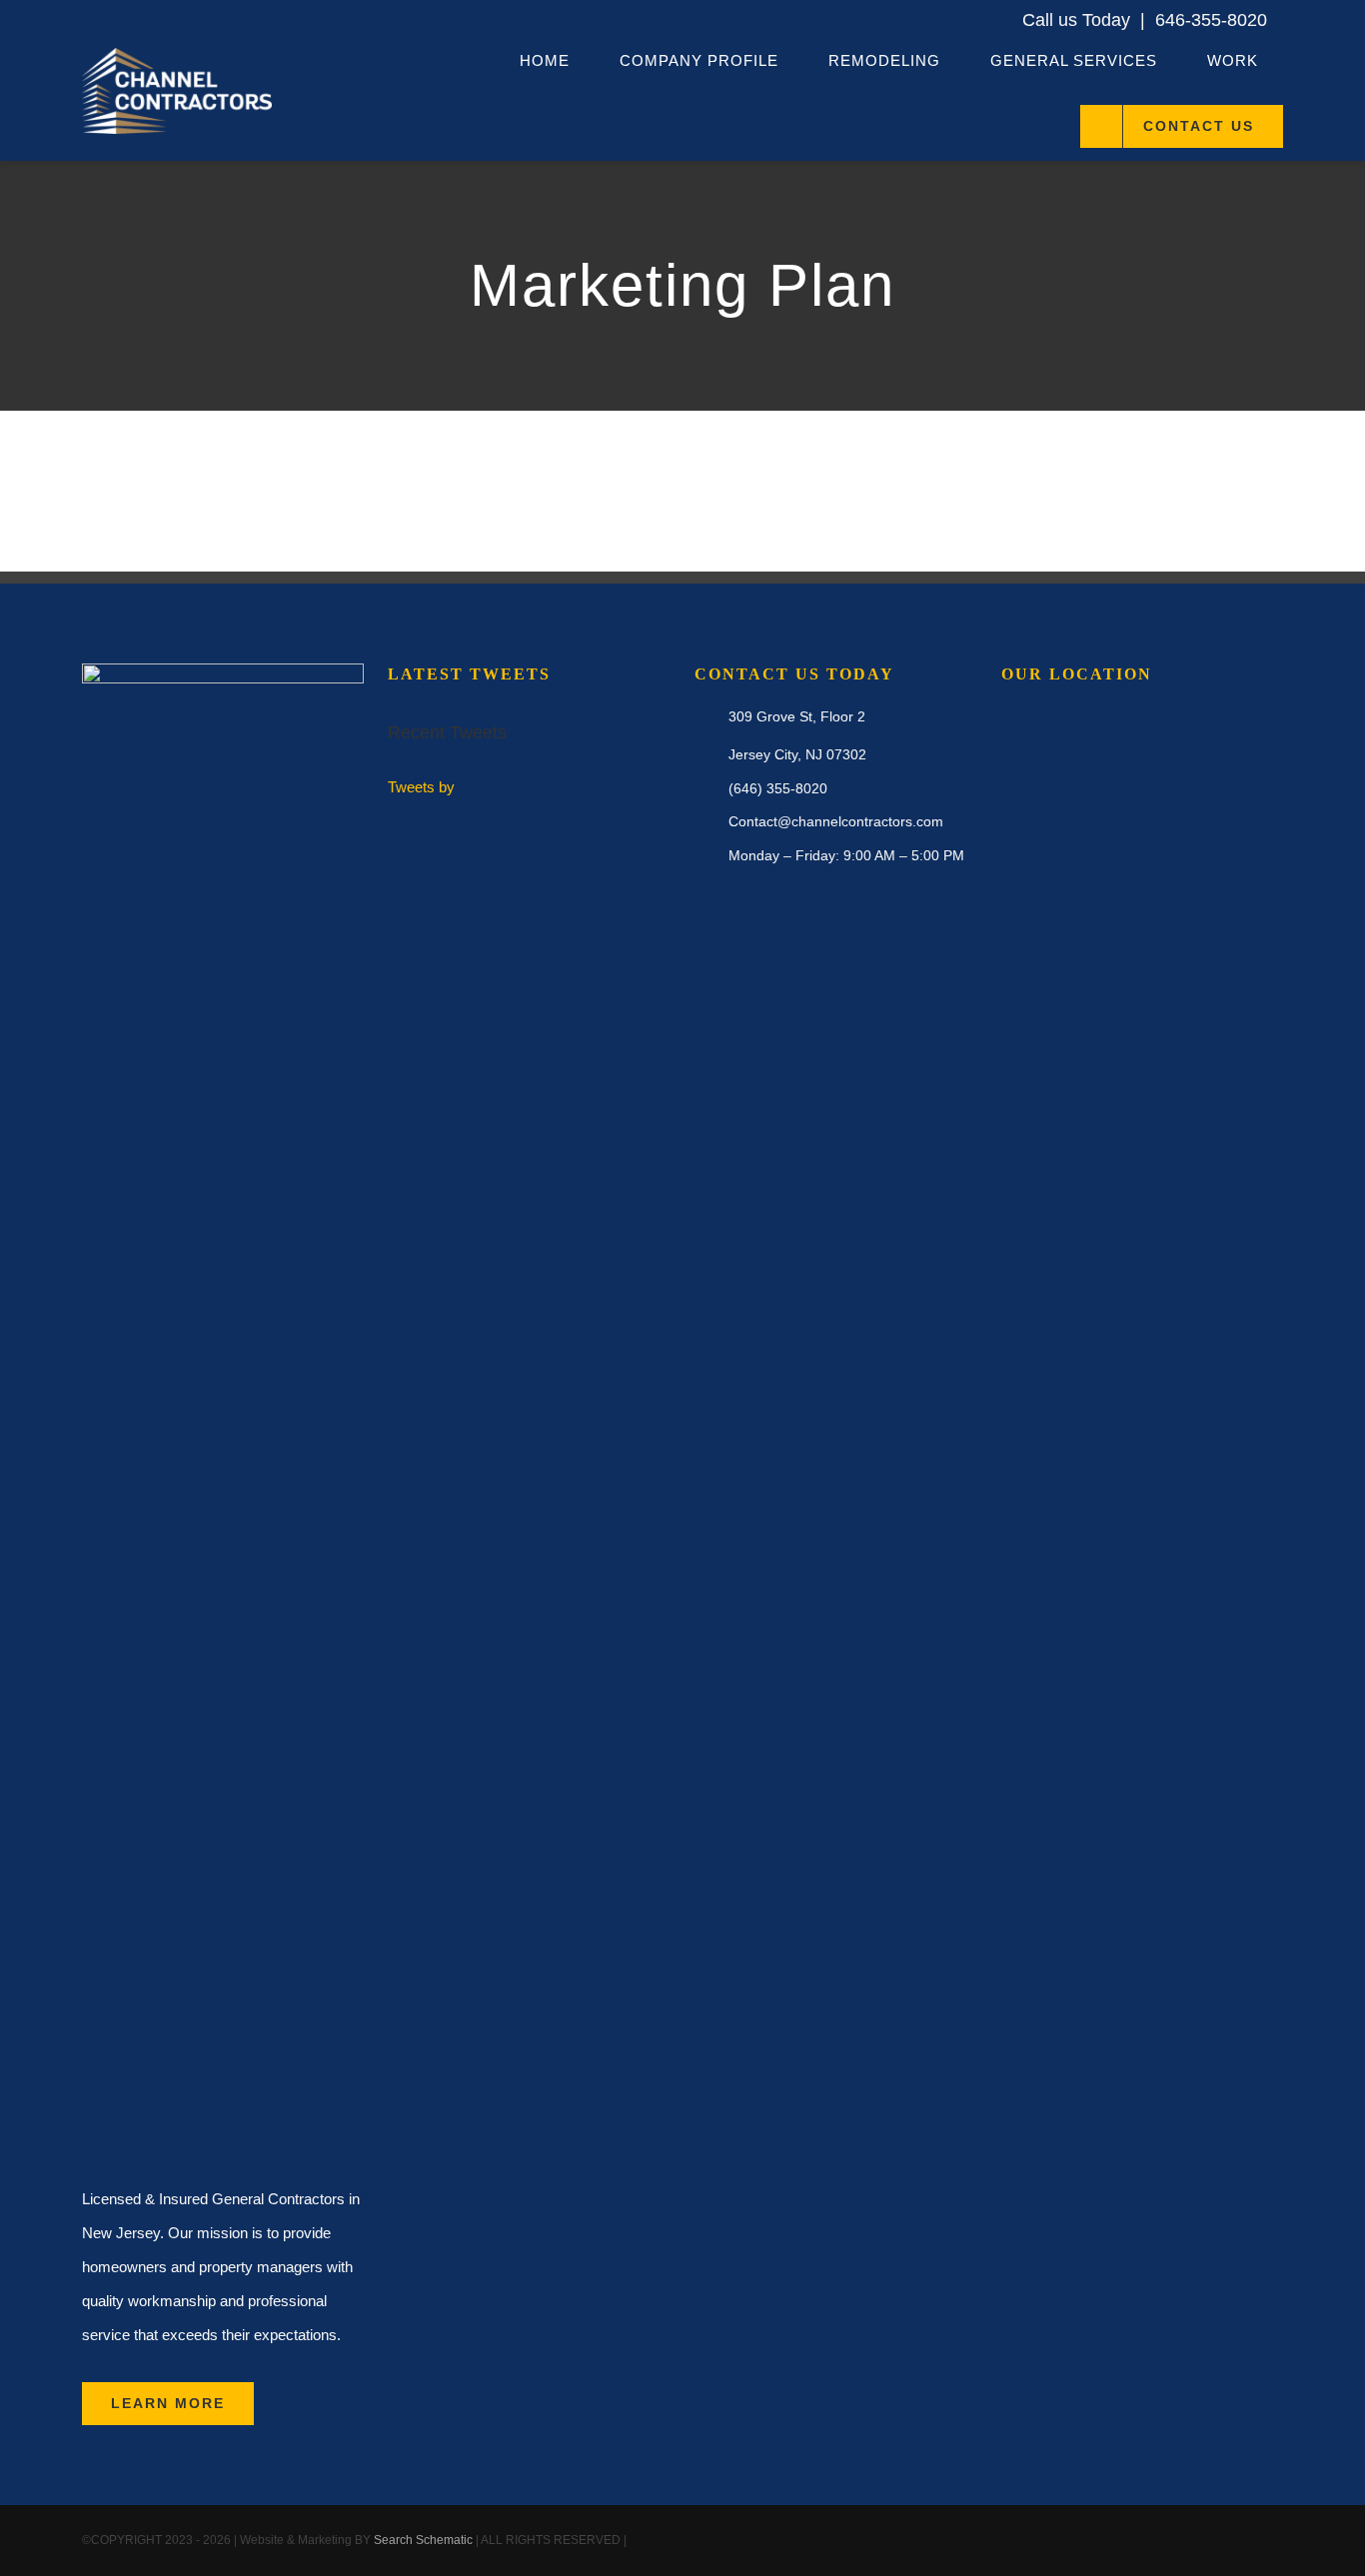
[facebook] (1181, 2541)
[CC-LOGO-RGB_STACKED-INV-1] (177, 55)
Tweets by (421, 787)
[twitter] (1213, 2541)
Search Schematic (423, 2540)
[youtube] (1245, 2541)
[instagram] (1277, 2541)
